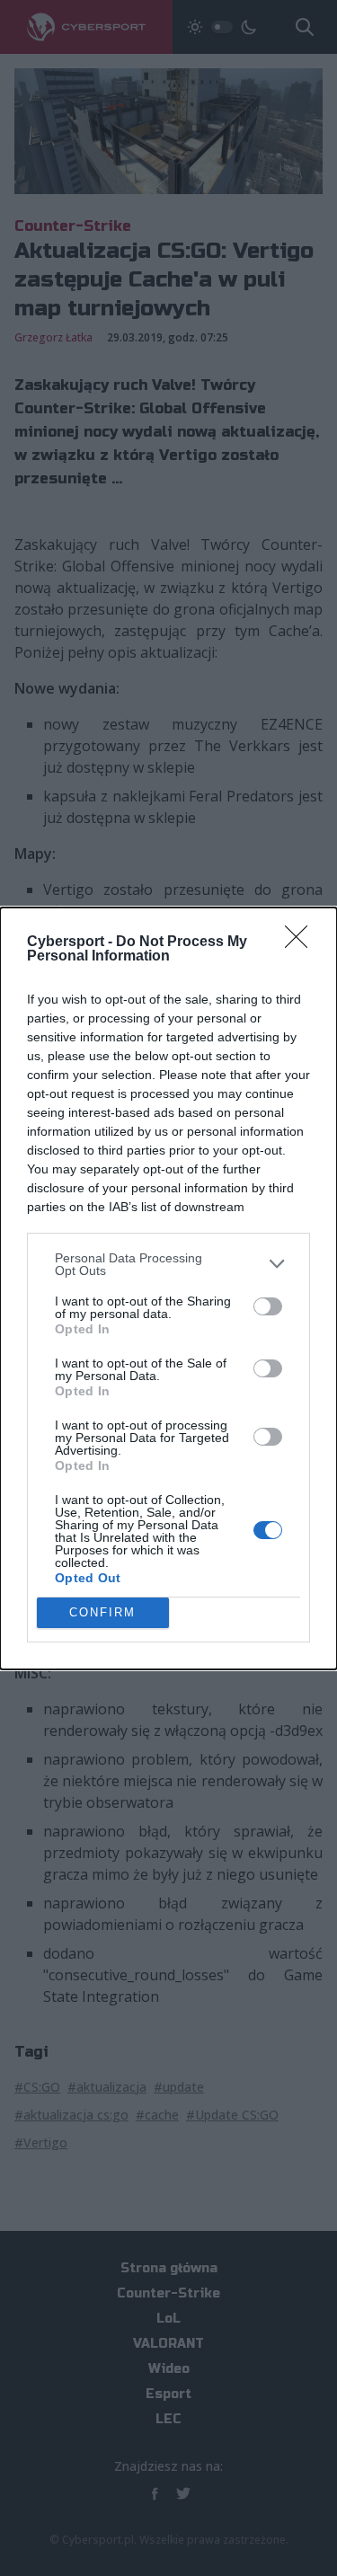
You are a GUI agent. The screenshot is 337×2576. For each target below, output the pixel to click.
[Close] (302, 943)
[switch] (268, 1306)
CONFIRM (102, 1612)
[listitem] (168, 1264)
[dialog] (168, 1288)
